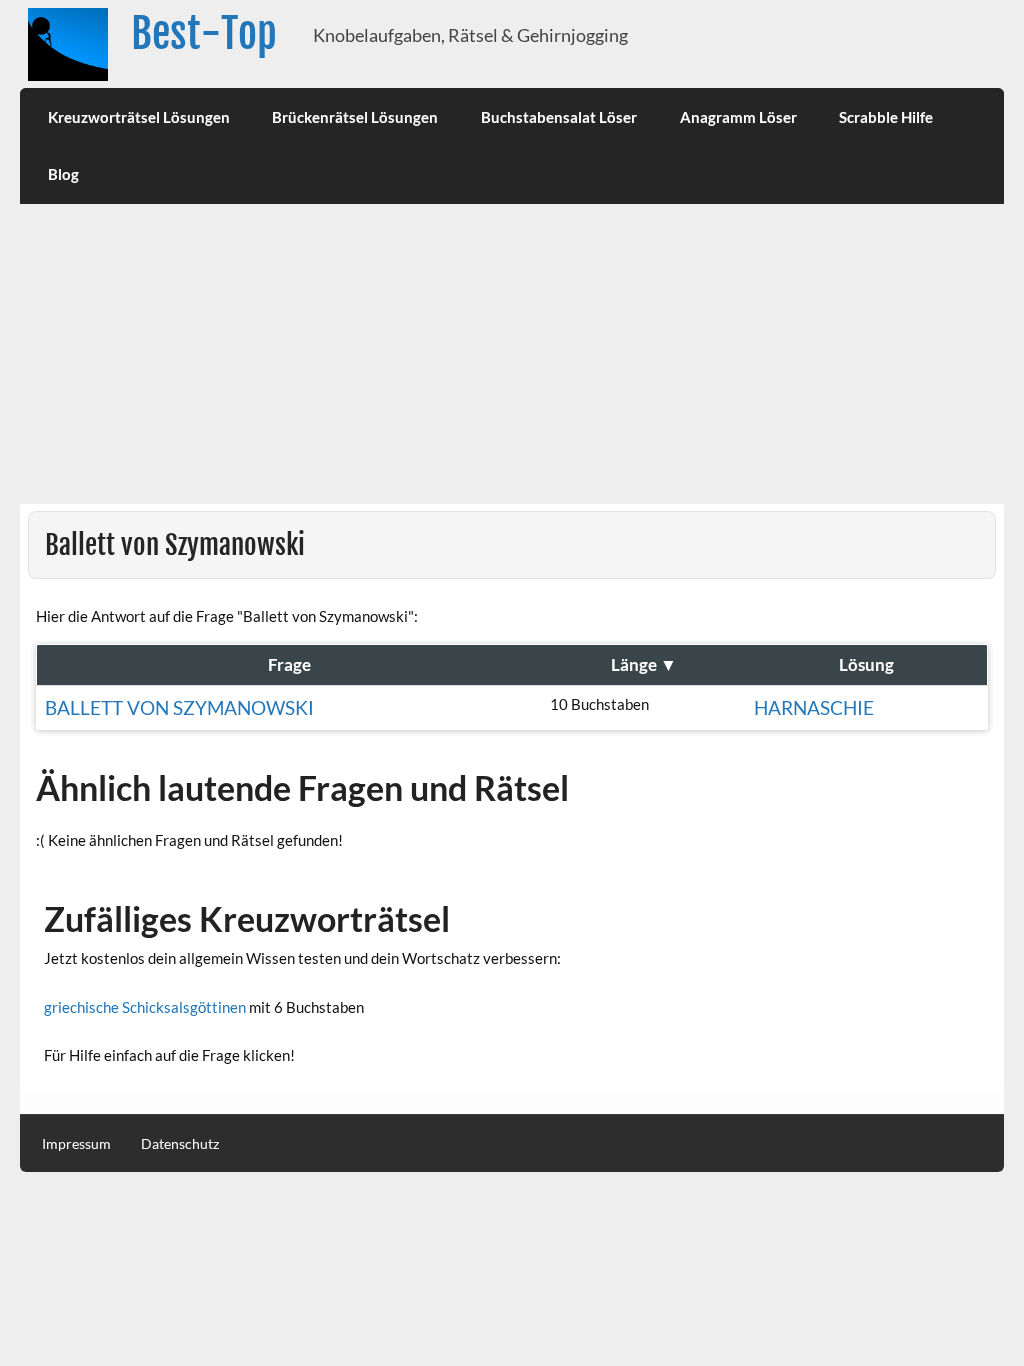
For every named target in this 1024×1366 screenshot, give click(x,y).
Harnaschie (814, 707)
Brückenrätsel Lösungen (355, 117)
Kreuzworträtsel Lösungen (139, 117)
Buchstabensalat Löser (559, 117)
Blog (63, 174)
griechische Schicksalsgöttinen (145, 1007)
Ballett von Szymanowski (179, 707)
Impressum (76, 1144)
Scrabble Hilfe (886, 117)
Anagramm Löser (738, 117)
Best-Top (204, 33)
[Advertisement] (512, 354)
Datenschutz (180, 1144)
